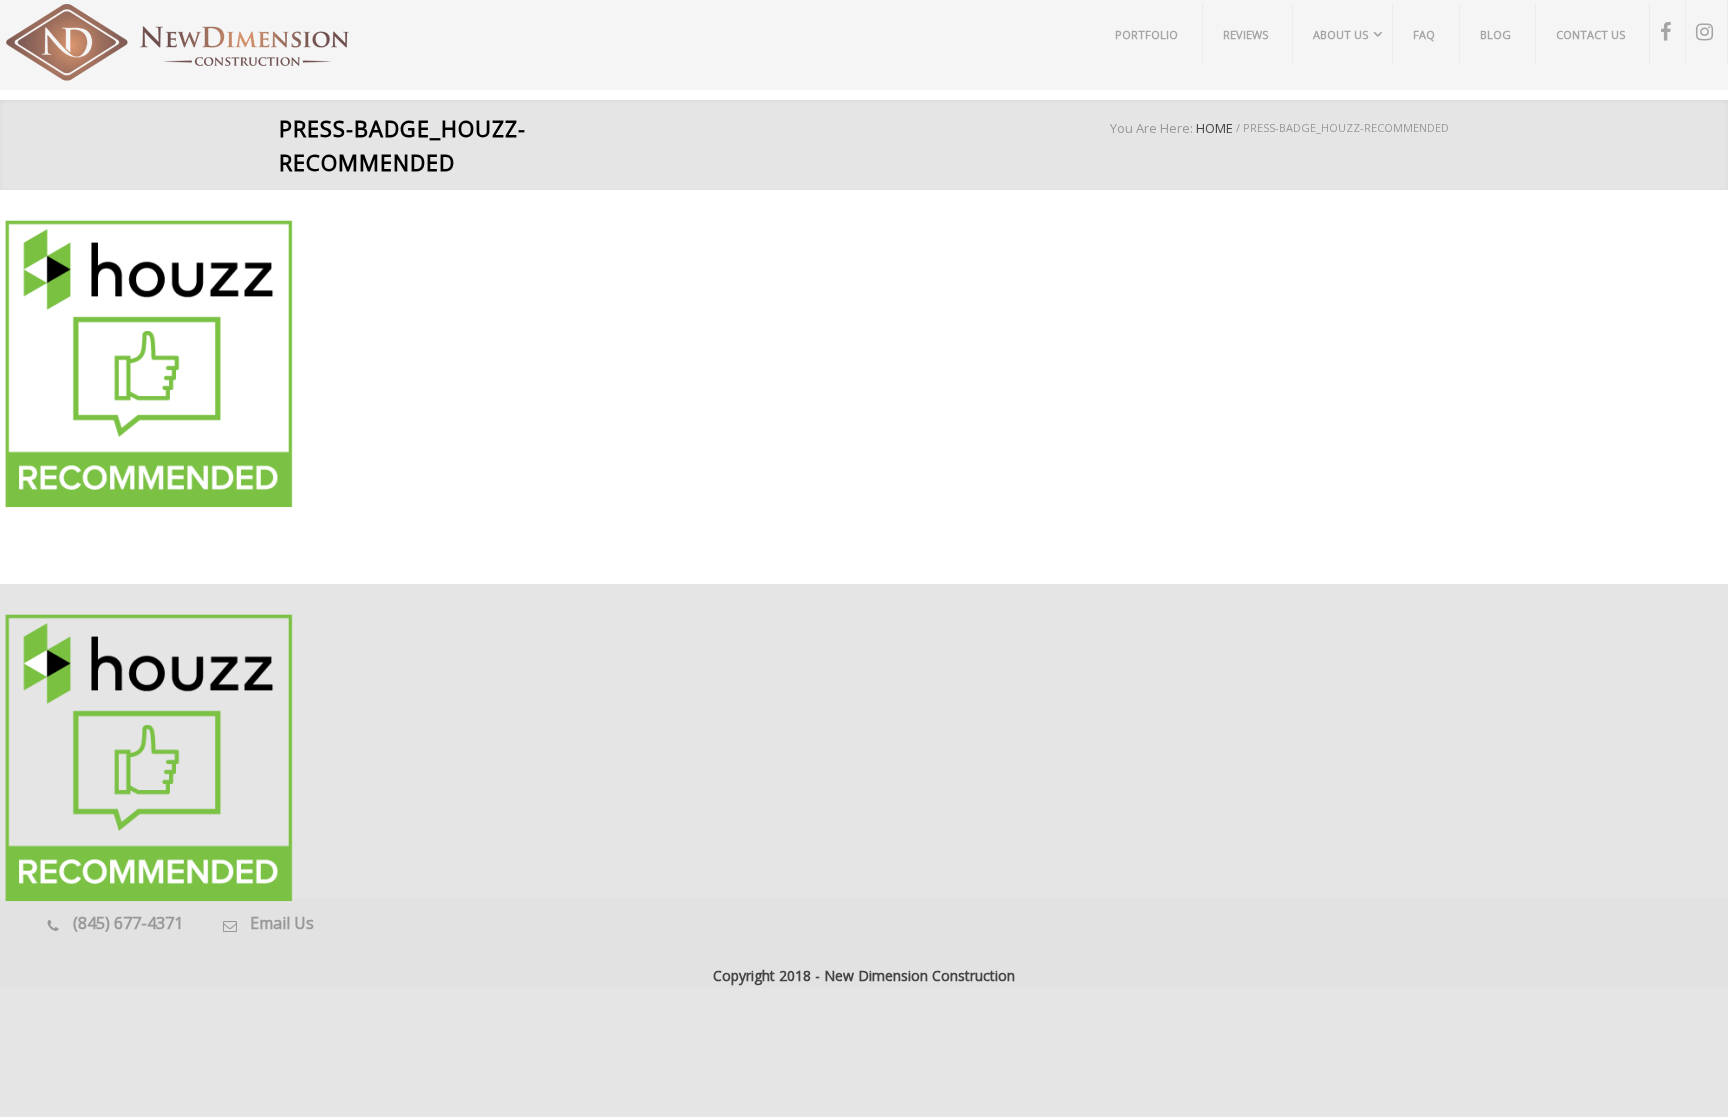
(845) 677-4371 (128, 923)
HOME (1214, 128)
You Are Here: (1151, 128)
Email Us (282, 923)
